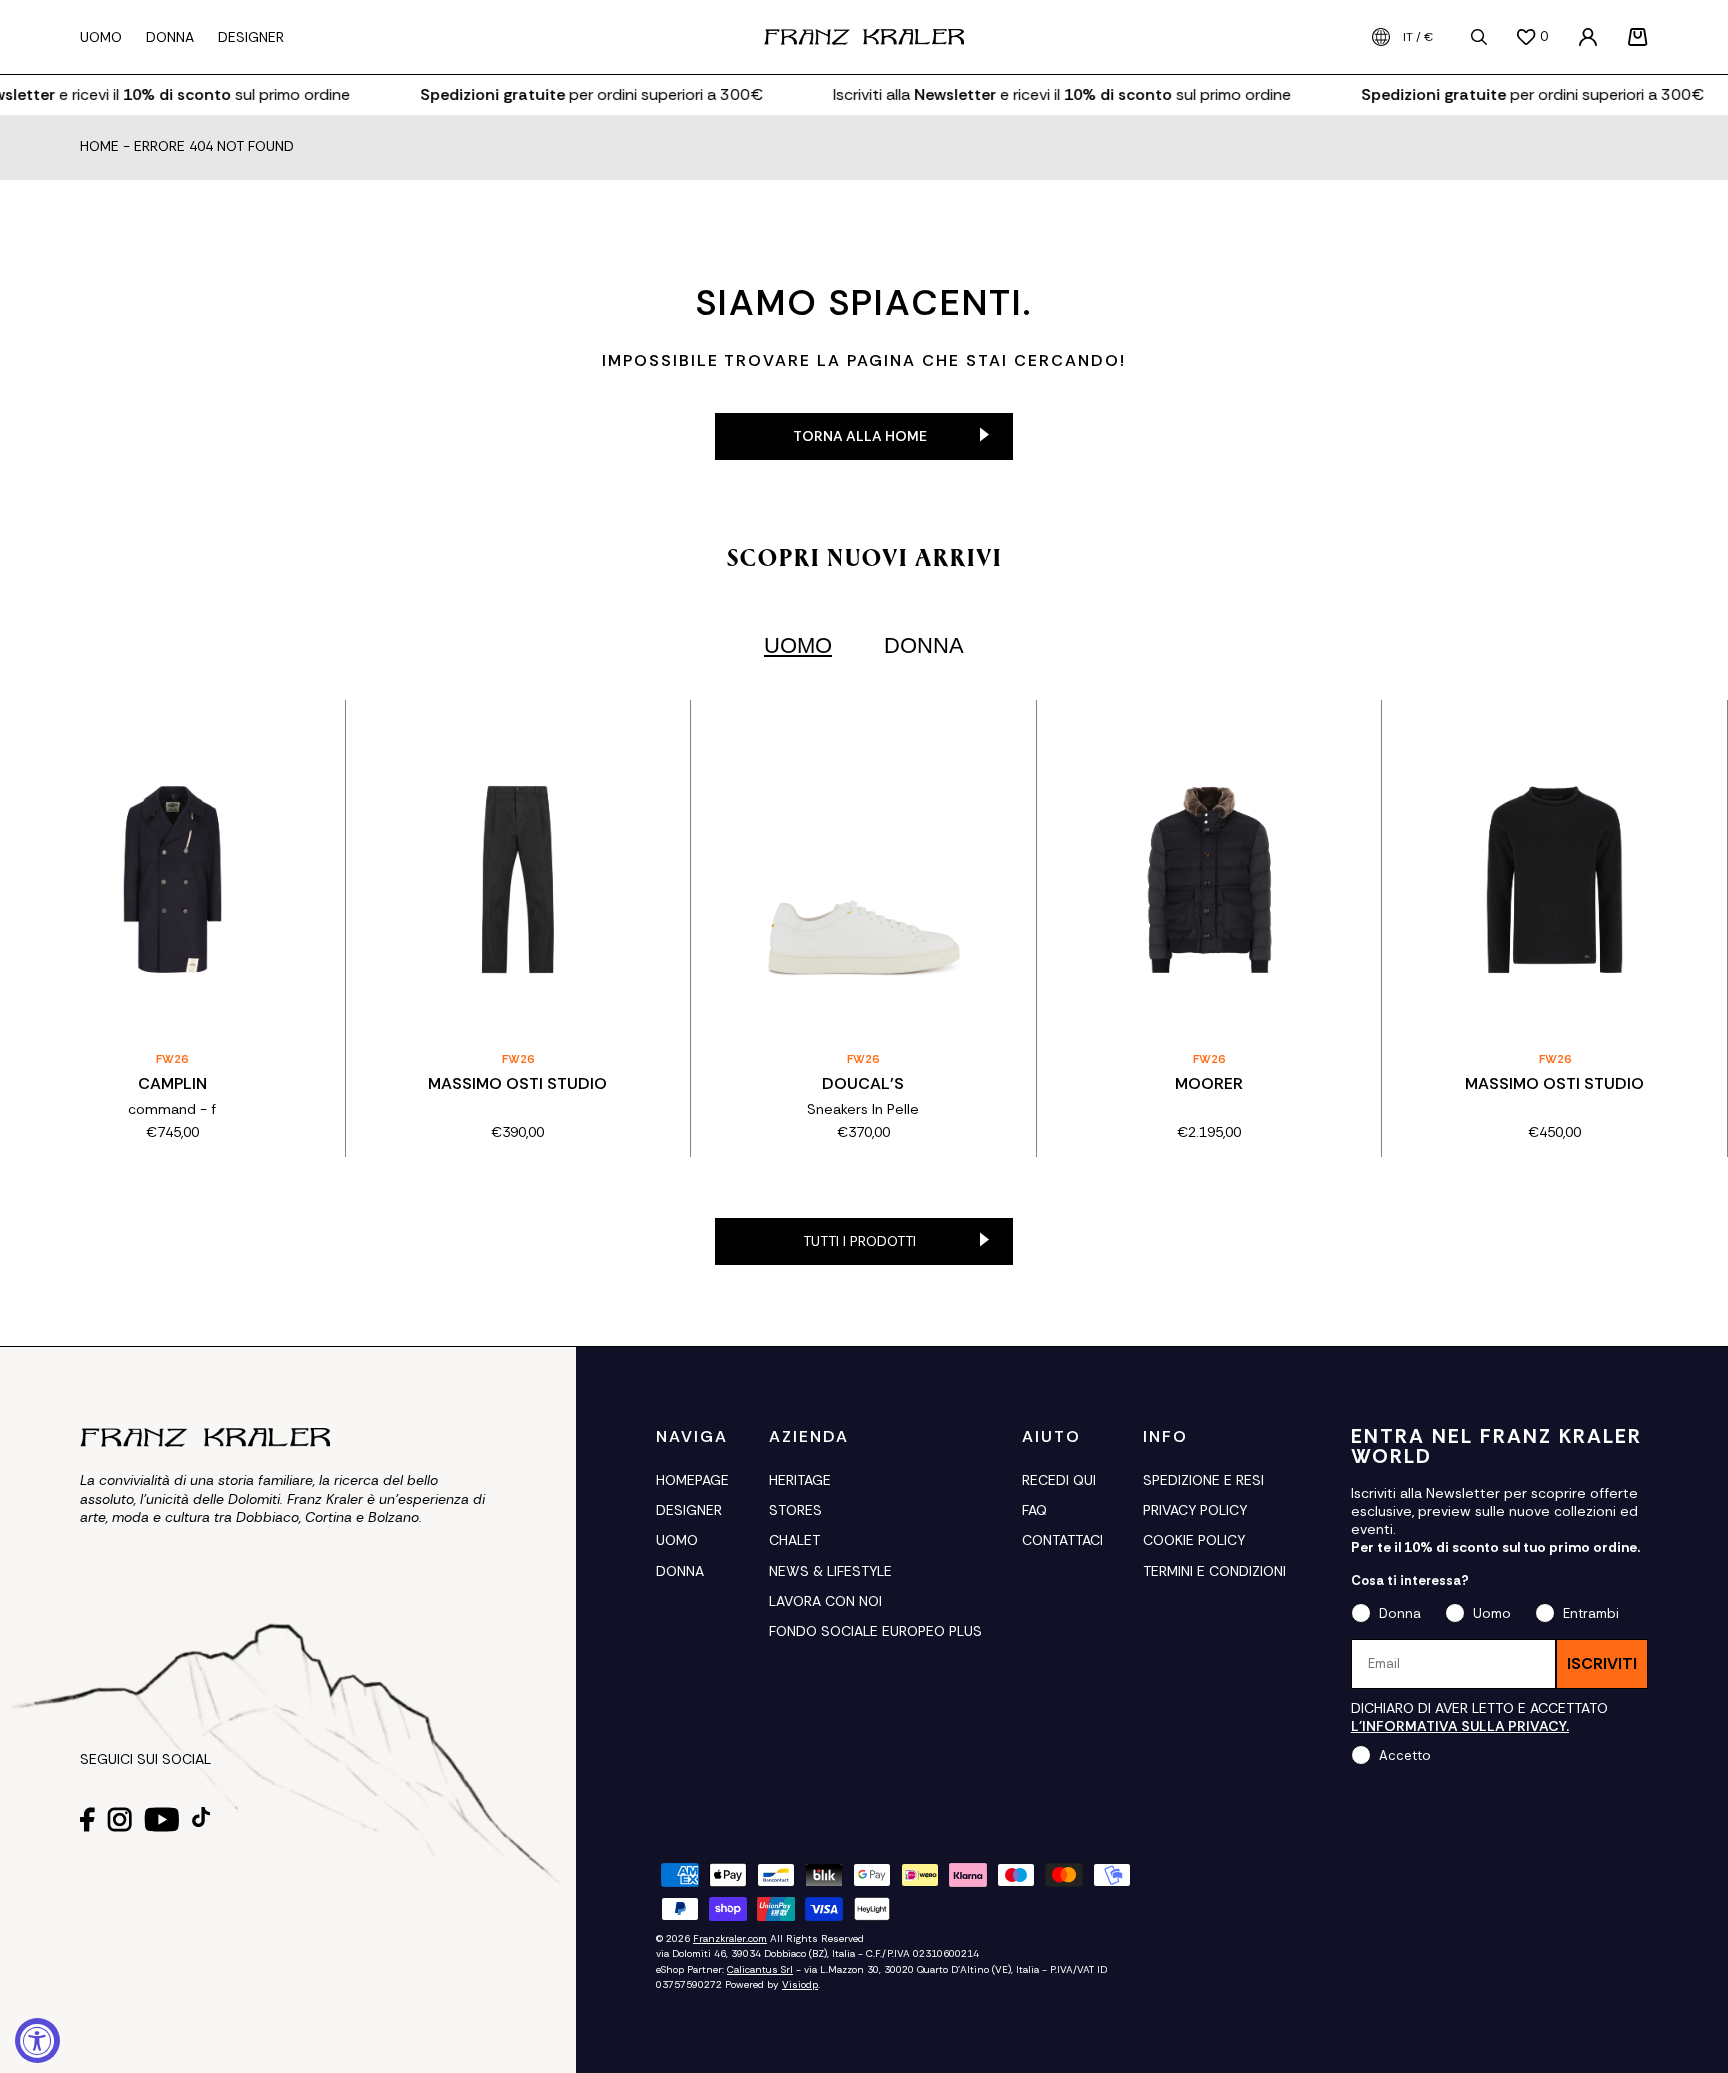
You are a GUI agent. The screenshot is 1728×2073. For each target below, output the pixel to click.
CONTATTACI (1062, 1540)
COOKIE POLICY (1194, 1540)
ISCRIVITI (1602, 1663)
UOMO (677, 1540)
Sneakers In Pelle (863, 1109)
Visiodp (800, 1984)
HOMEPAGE (692, 1480)
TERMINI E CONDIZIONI (1214, 1571)
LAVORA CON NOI (825, 1601)
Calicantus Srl (760, 1969)
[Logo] (864, 37)
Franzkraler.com (730, 1938)
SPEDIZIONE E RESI (1203, 1480)
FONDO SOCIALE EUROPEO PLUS (875, 1631)
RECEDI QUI (1059, 1480)
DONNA (680, 1571)
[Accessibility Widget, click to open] (37, 2040)
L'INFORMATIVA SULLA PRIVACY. (1460, 1726)
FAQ (1034, 1510)
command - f (172, 1109)
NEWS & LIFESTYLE (830, 1571)
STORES (795, 1510)
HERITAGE (800, 1480)
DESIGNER (689, 1510)
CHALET (794, 1540)
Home (99, 147)
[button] (1638, 37)
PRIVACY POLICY (1195, 1510)
